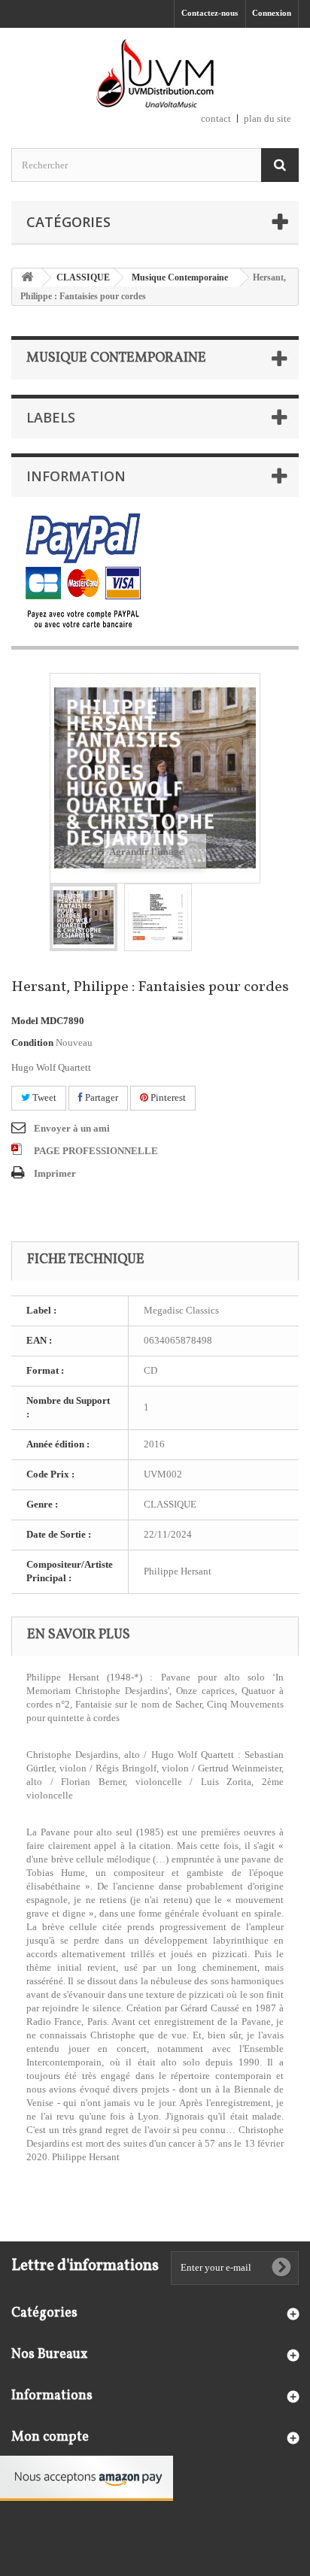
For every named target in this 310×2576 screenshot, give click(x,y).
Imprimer (55, 1173)
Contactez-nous (210, 13)
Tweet (43, 1097)
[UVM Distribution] (155, 75)
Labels (51, 417)
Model (25, 1021)
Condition (32, 1043)
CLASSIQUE (83, 277)
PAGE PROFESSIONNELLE (96, 1151)
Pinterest (167, 1097)
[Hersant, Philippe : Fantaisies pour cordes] (84, 917)
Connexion (272, 13)
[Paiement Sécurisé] (83, 572)
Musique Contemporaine (180, 277)
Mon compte (50, 2437)
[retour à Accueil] (27, 278)
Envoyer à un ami (72, 1128)
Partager (100, 1097)
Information (76, 476)
